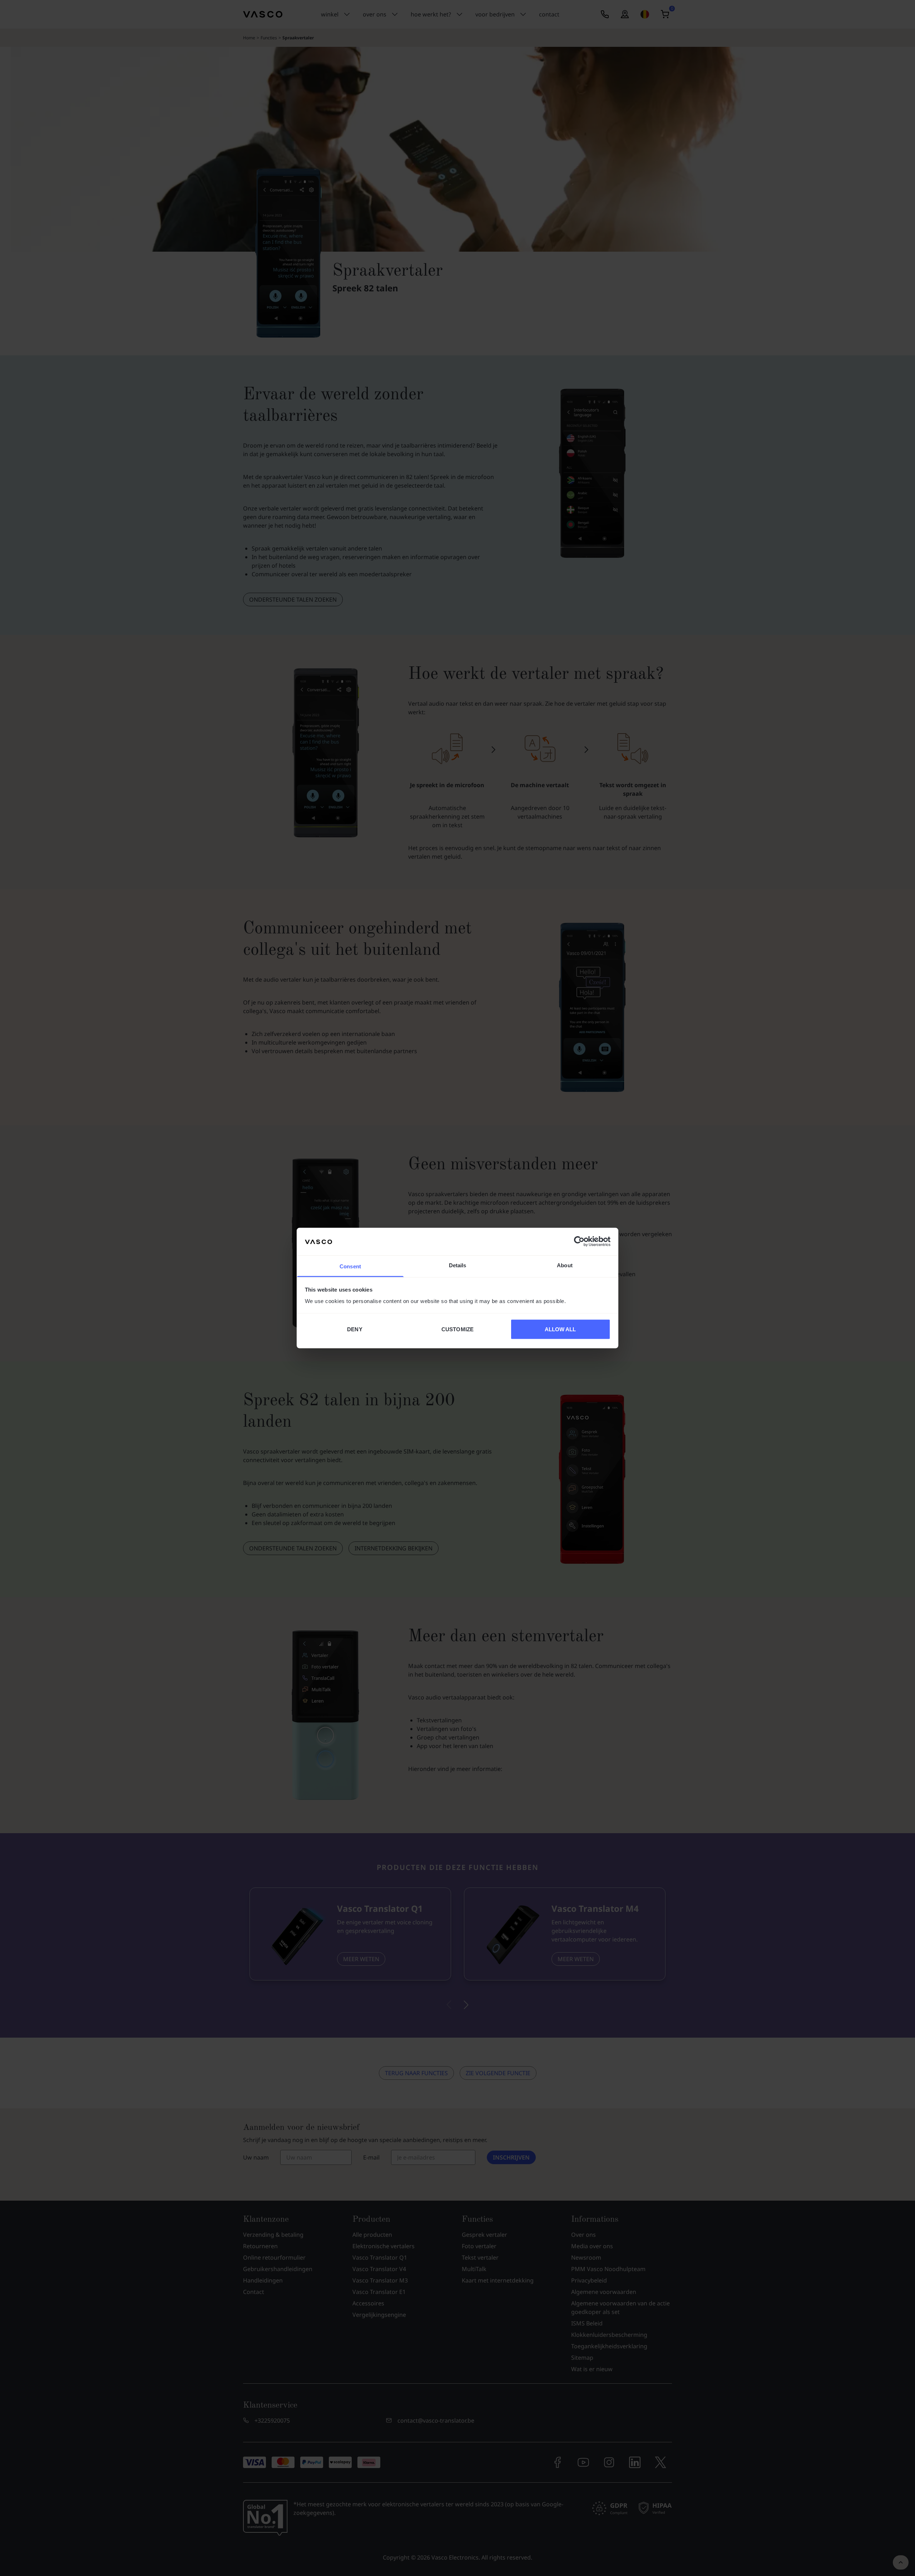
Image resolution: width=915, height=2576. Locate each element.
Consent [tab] (350, 1266)
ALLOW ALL (560, 1329)
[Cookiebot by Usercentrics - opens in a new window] (579, 1242)
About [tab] (565, 1265)
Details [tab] (458, 1265)
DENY (355, 1329)
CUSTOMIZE (457, 1329)
